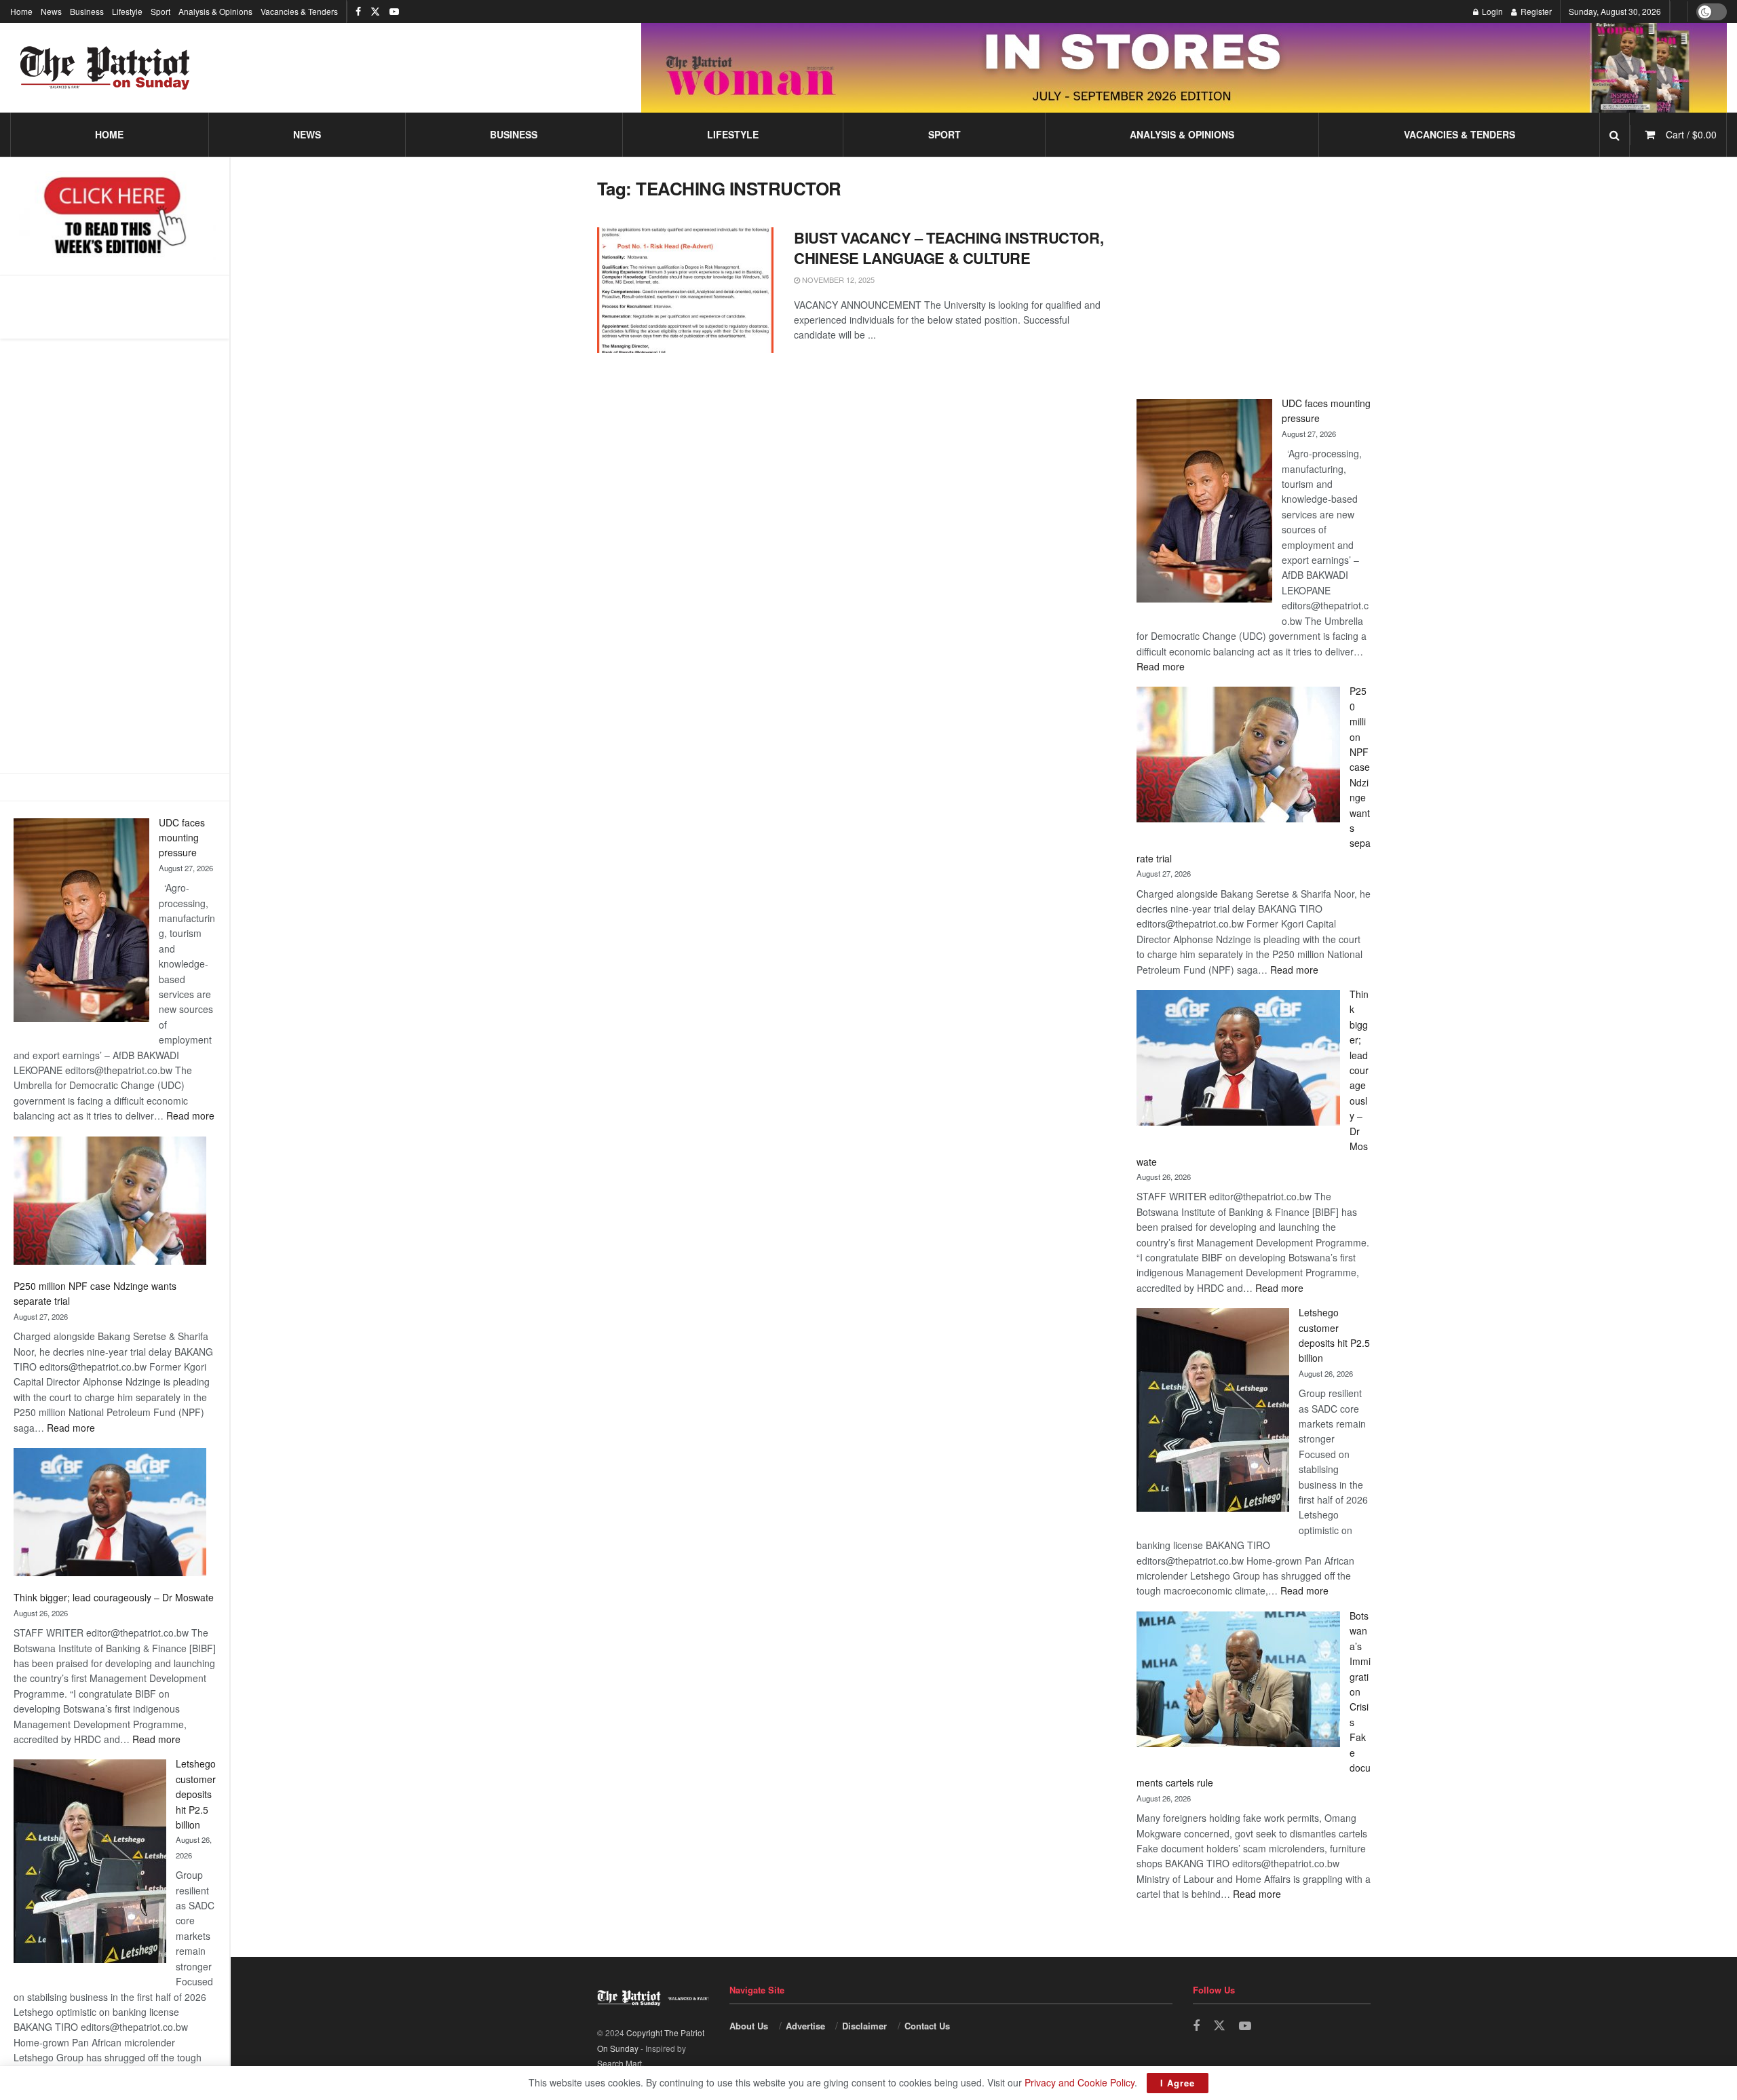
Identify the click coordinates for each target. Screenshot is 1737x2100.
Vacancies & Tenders (299, 11)
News (51, 11)
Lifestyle (127, 11)
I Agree (1178, 2083)
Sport (160, 11)
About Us (749, 2026)
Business (87, 11)
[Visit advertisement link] (1184, 68)
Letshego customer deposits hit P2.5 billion (196, 1794)
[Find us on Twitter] (375, 12)
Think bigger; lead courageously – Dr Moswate (114, 1597)
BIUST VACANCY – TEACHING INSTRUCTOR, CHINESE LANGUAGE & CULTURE (949, 248)
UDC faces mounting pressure (182, 838)
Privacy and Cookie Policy (1080, 2082)
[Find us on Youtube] (394, 12)
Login (1491, 11)
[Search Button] (1615, 135)
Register (1535, 11)
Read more (190, 1115)
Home (21, 11)
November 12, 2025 (837, 280)
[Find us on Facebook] (358, 12)
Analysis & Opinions (215, 11)
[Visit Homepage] (105, 68)
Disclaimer (864, 2026)
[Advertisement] (115, 556)
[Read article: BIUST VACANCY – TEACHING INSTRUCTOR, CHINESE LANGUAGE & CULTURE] (685, 290)
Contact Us (927, 2026)
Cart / (1691, 134)
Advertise (805, 2026)
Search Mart (619, 2063)
